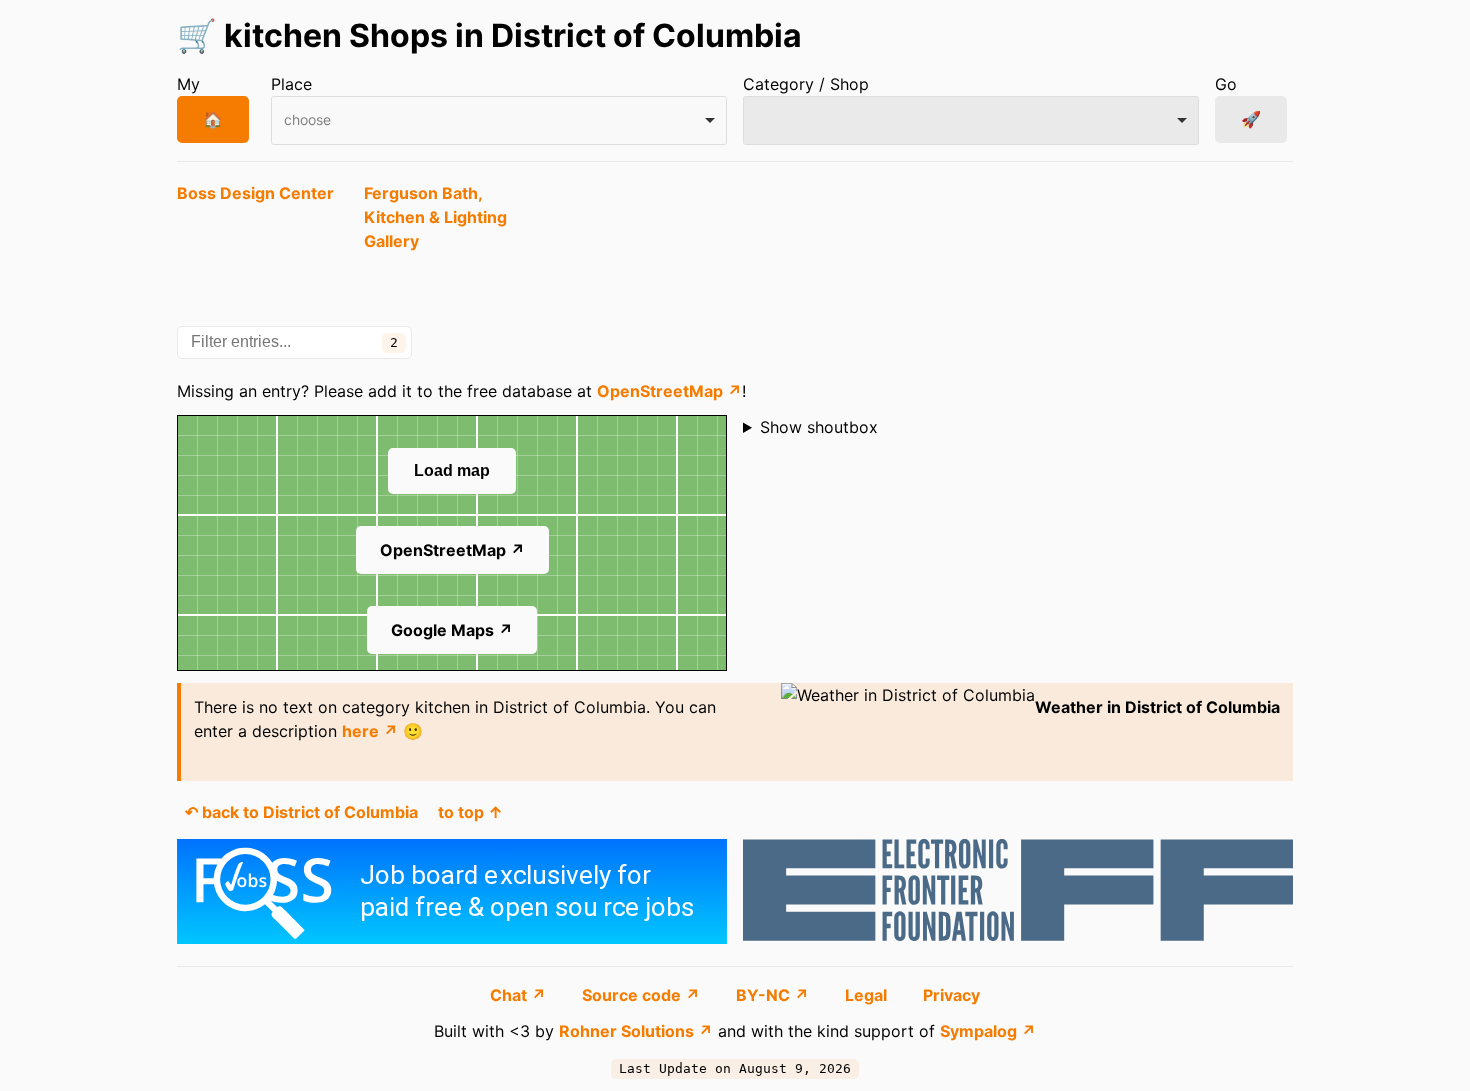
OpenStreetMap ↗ (669, 391)
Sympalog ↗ (988, 1031)
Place (291, 84)
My (188, 84)
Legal (868, 995)
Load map (452, 470)
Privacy (951, 995)
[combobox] (499, 120)
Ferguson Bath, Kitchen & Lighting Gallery (435, 217)
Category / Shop (806, 84)
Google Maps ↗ (452, 630)
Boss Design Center (255, 193)
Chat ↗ (520, 995)
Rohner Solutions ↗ (636, 1031)
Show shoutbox (819, 427)
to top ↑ (470, 812)
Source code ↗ (643, 995)
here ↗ (370, 731)
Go (1226, 84)
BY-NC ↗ (774, 995)
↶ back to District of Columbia (301, 812)
